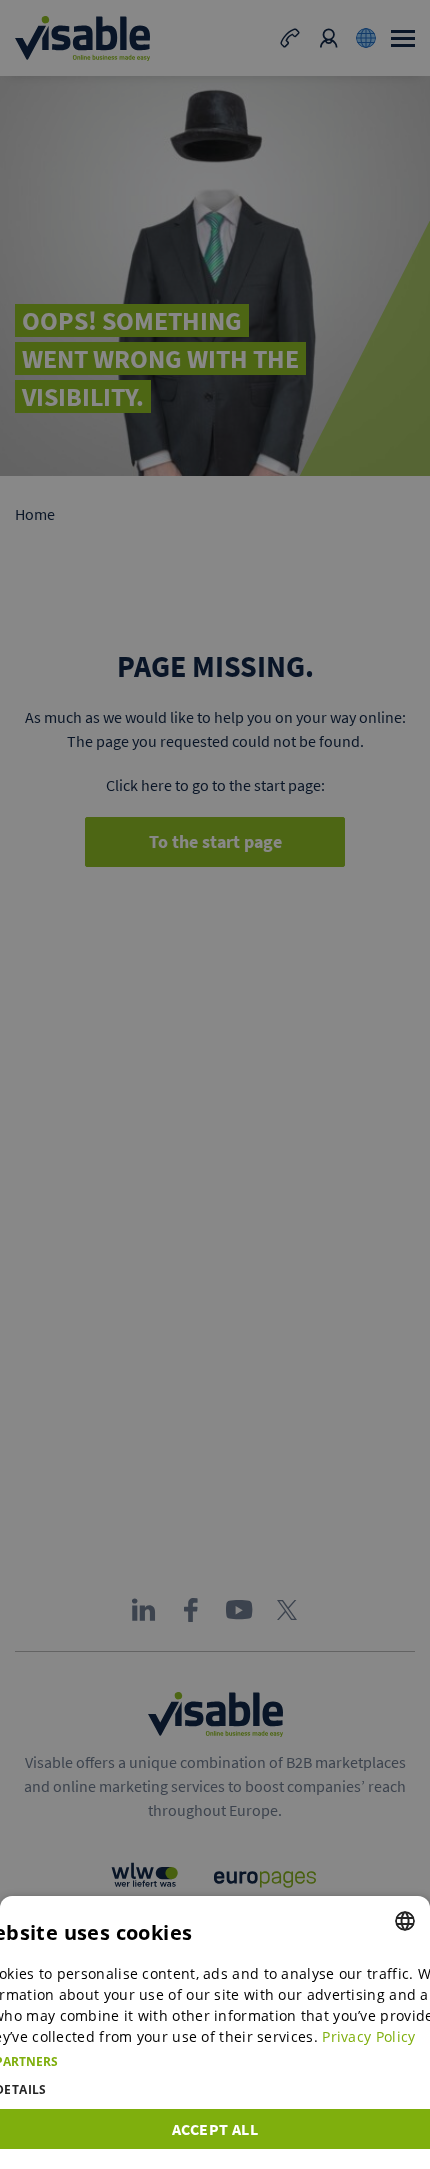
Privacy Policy (368, 2036)
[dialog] (215, 2032)
